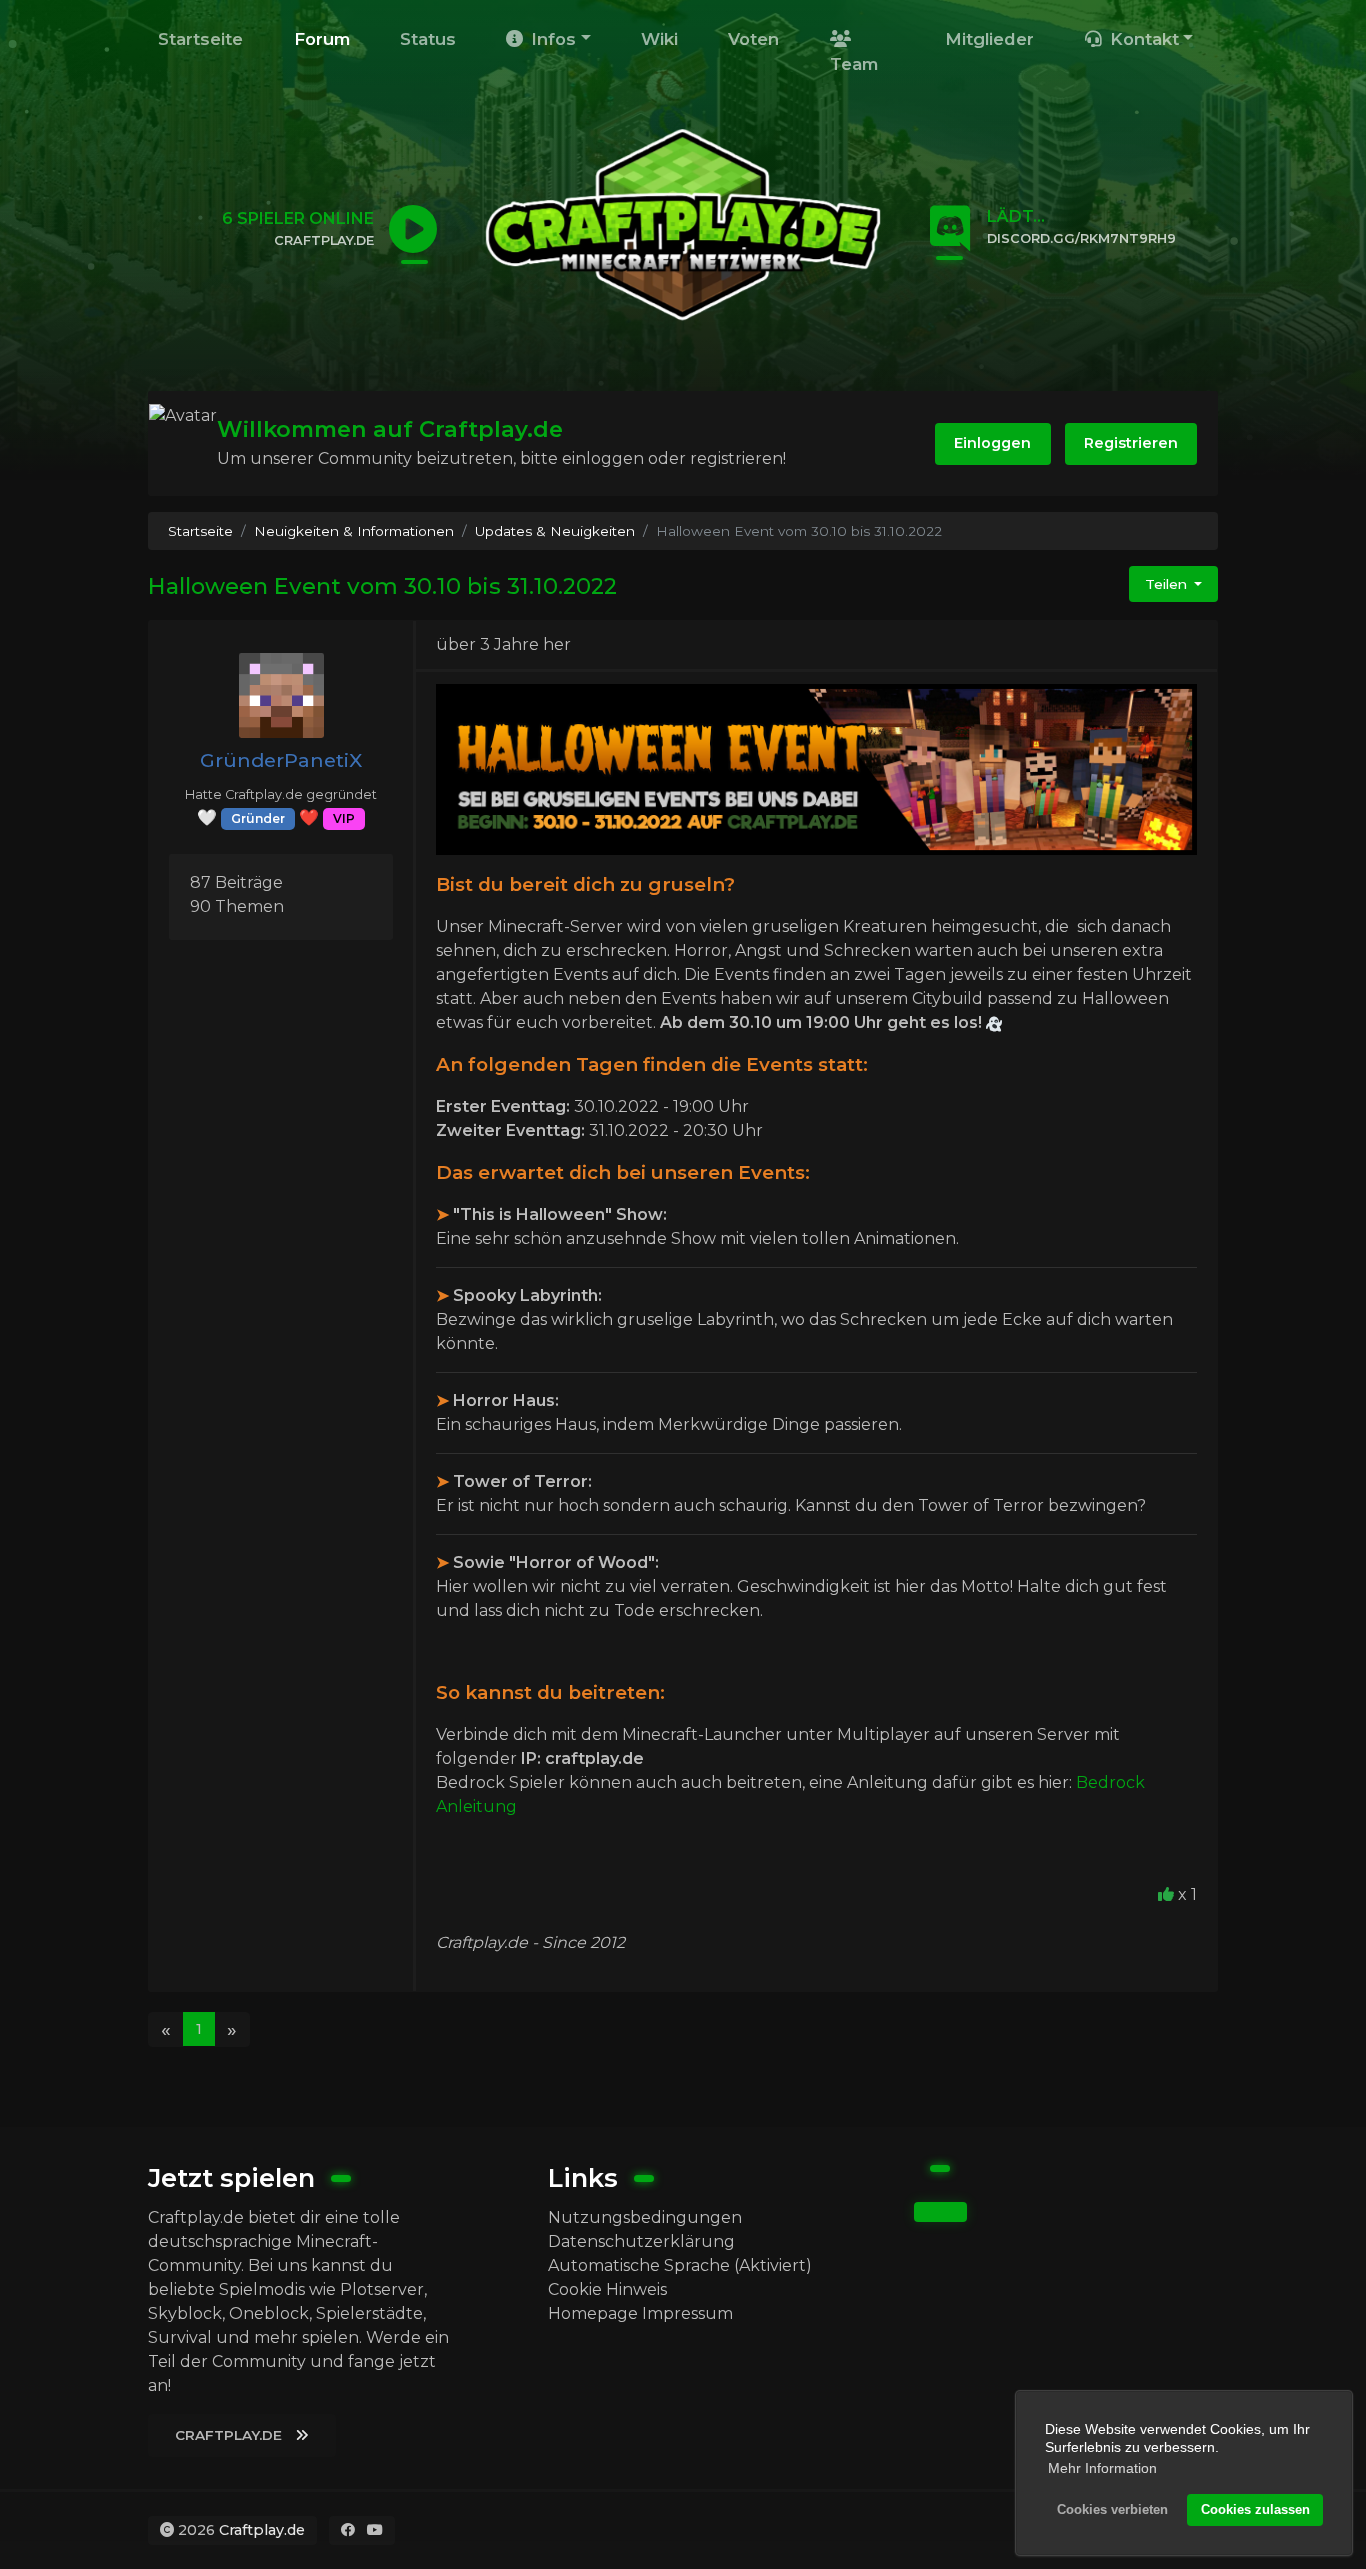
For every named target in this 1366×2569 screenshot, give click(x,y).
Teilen (1168, 584)
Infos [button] (551, 39)
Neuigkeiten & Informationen (354, 531)
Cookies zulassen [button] (1255, 2510)
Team (854, 64)
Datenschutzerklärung (641, 2241)
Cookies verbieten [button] (1112, 2510)
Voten (753, 39)
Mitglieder (989, 39)
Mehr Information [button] (1102, 2468)
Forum (322, 39)
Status (428, 39)
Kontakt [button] (1142, 39)
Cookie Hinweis (607, 2289)
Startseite (200, 39)
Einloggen (992, 443)
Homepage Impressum (640, 2313)
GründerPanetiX (281, 760)
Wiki (659, 39)
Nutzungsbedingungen (645, 2217)
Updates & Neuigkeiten (555, 531)
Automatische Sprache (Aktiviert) (680, 2265)
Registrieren (1131, 443)
